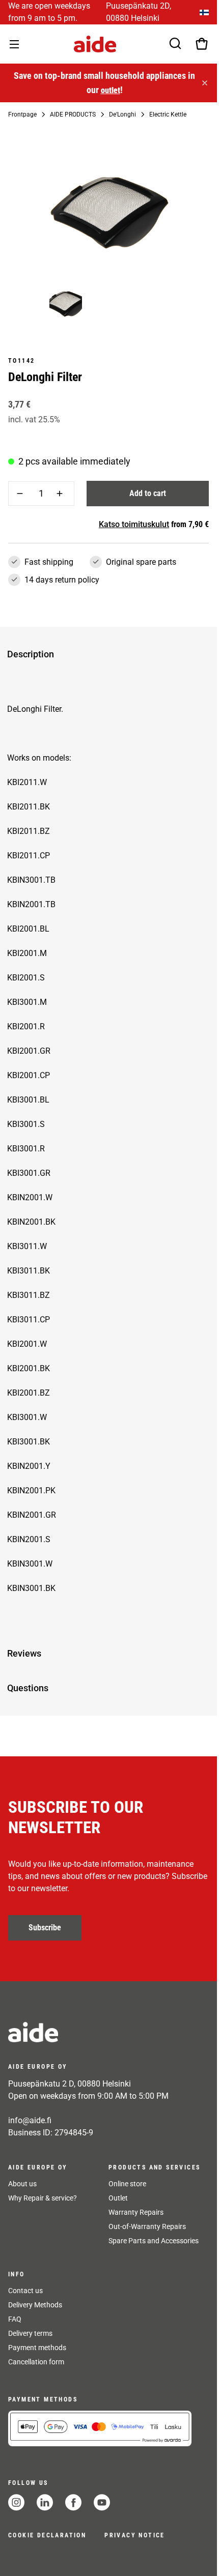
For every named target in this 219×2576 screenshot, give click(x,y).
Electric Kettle (168, 114)
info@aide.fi (30, 2120)
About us (22, 2184)
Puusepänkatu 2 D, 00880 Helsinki (70, 2084)
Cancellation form (36, 2362)
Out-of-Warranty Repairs (147, 2226)
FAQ (15, 2319)
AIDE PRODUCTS (73, 114)
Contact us (25, 2291)
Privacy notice (135, 2535)
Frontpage (22, 114)
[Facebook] (73, 2502)
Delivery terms (30, 2333)
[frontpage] (100, 2032)
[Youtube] (102, 2502)
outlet (109, 90)
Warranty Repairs (136, 2212)
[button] (106, 654)
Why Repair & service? (43, 2198)
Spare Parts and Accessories (154, 2241)
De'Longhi (122, 114)
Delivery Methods (35, 2305)
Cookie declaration (47, 2535)
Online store (127, 2184)
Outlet (118, 2198)
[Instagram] (16, 2502)
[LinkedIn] (45, 2502)
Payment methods (37, 2348)
